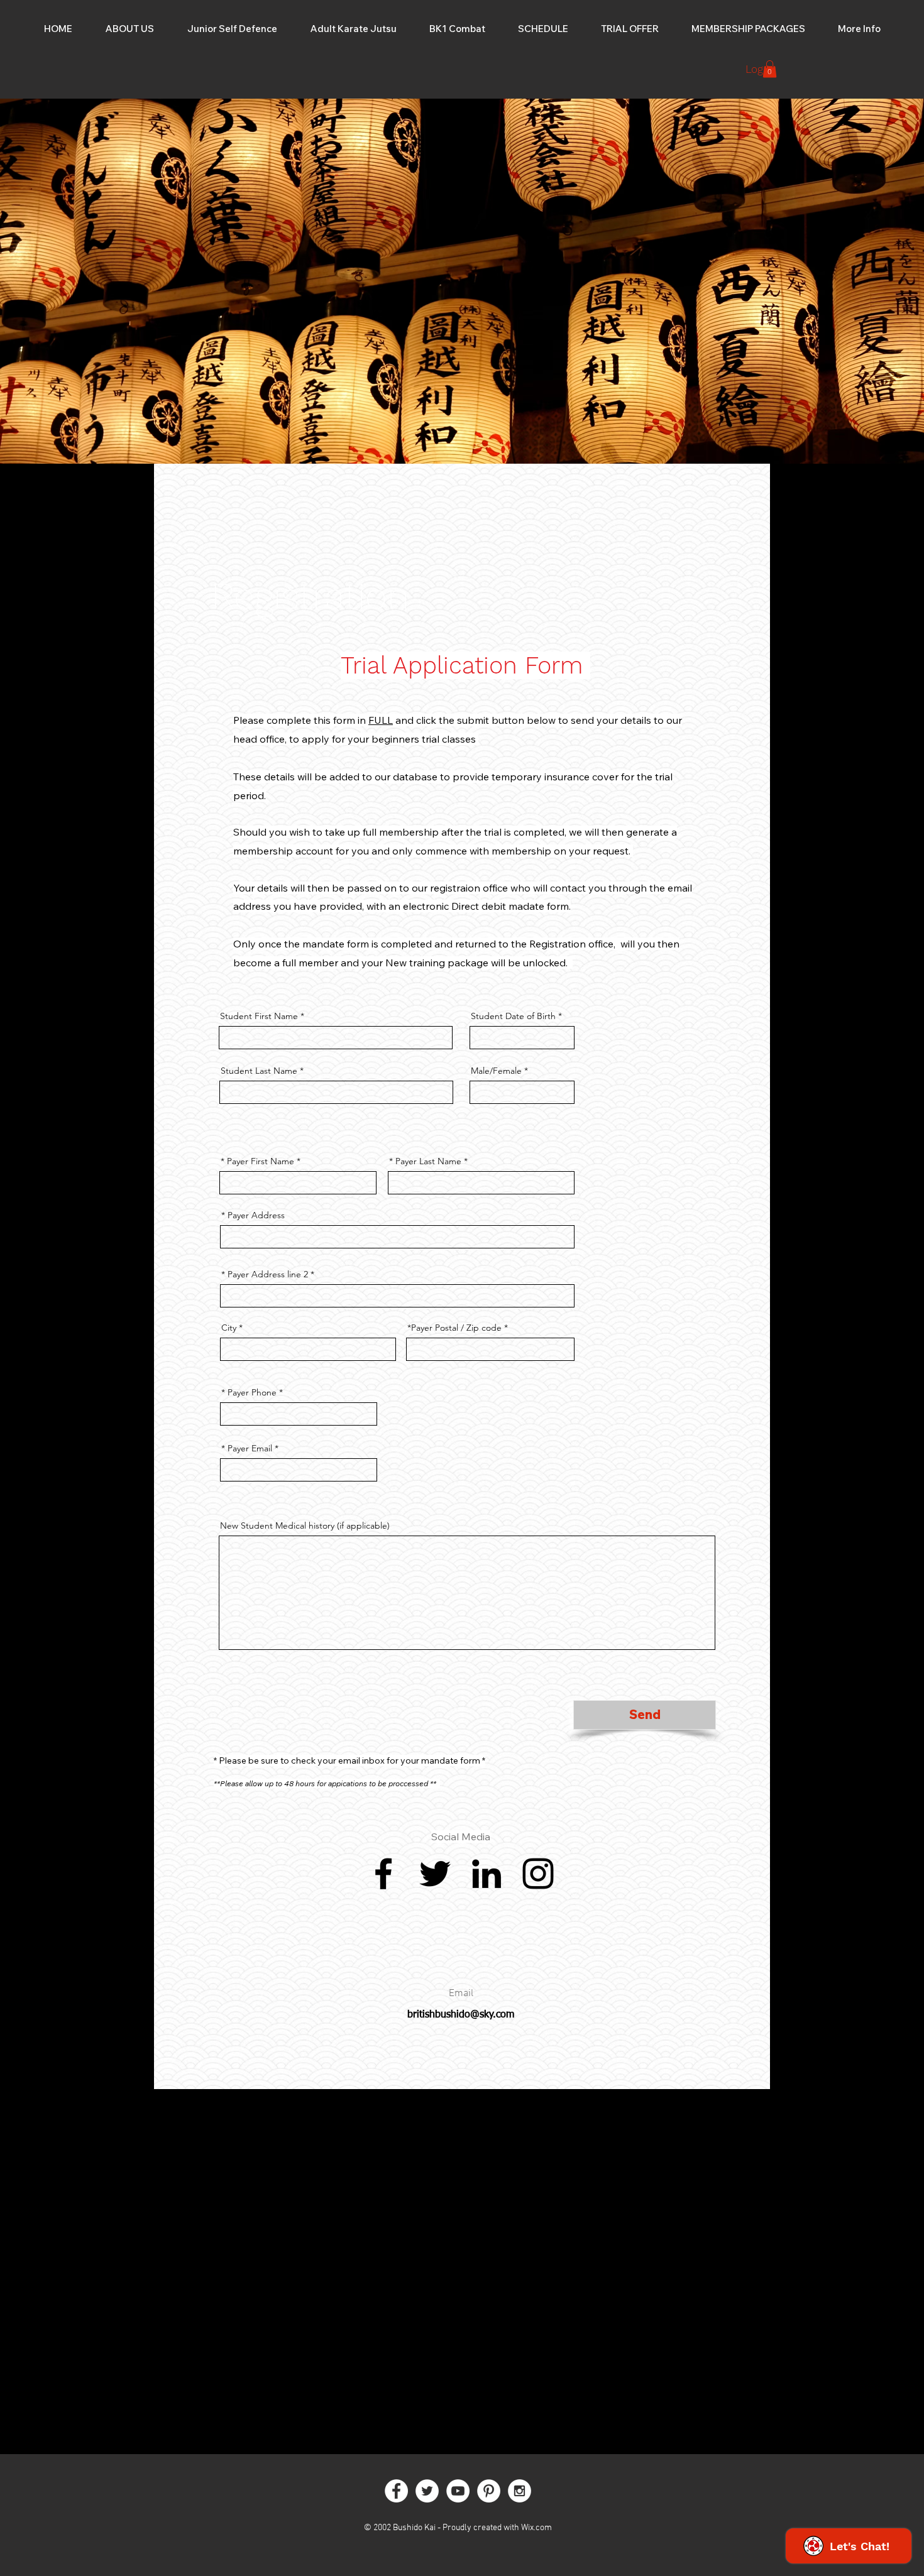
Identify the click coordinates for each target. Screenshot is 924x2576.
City (229, 1328)
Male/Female (496, 1071)
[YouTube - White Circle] (458, 2491)
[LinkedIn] (487, 1874)
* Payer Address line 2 (265, 1274)
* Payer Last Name (425, 1161)
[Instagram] (538, 1874)
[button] (859, 29)
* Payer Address (253, 1215)
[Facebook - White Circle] (396, 2491)
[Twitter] (435, 1874)
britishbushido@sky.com (461, 2015)
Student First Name (259, 1016)
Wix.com (536, 2528)
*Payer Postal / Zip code (454, 1328)
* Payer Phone (249, 1392)
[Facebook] (383, 1874)
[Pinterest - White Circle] (489, 2491)
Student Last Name (259, 1071)
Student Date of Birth (513, 1016)
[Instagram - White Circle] (520, 2491)
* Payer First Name (257, 1161)
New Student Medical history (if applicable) (305, 1525)
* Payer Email (247, 1448)
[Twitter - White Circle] (427, 2491)
